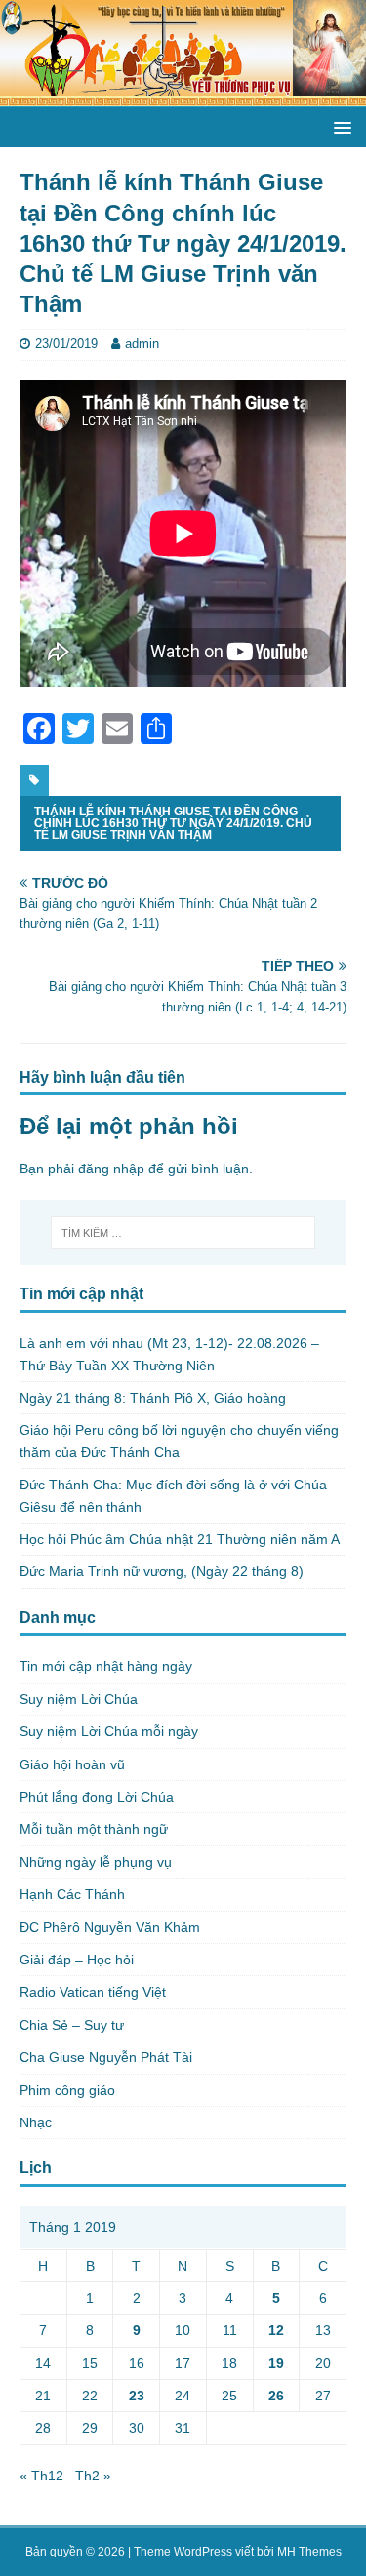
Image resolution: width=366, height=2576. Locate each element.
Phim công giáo (67, 2090)
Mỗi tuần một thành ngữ (94, 1829)
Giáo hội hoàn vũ (72, 1764)
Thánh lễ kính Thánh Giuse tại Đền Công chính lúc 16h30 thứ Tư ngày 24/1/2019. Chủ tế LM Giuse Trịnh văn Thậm (173, 823)
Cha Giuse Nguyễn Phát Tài (106, 2057)
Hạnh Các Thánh (72, 1894)
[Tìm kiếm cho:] (183, 1233)
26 (276, 2396)
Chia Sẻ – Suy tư (72, 2025)
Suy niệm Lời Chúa (79, 1699)
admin (142, 344)
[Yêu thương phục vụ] (183, 96)
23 (137, 2396)
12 (276, 2330)
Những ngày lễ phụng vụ (96, 1862)
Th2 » (93, 2476)
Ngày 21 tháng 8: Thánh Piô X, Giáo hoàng (153, 1398)
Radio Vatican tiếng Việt (93, 1992)
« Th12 (41, 2476)
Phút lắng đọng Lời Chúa (97, 1797)
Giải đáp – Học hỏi (77, 1960)
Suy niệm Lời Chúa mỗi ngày (109, 1731)
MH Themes (309, 2552)
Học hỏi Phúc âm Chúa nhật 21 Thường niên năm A (180, 1539)
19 (276, 2363)
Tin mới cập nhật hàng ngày (106, 1666)
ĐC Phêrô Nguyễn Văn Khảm (110, 1927)
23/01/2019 (66, 344)
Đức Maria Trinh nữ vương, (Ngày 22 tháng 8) (162, 1571)
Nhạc (36, 2122)
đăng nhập (111, 1169)
